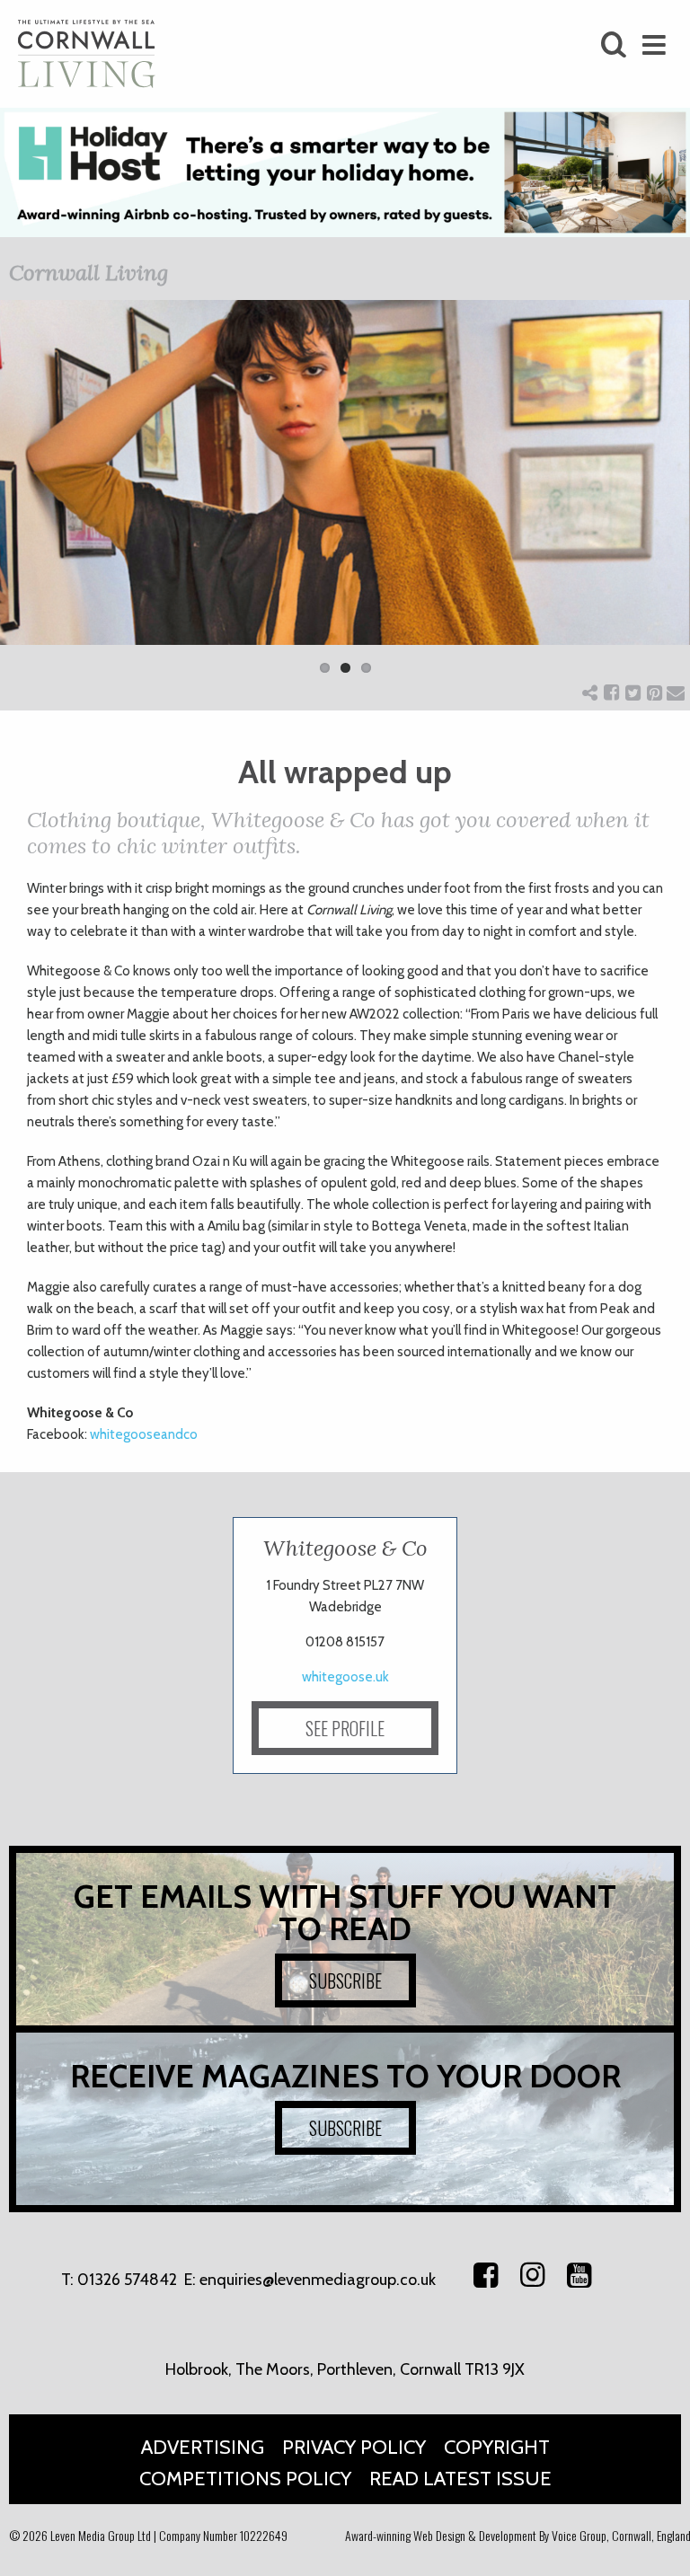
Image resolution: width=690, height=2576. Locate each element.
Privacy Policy (354, 2447)
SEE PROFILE (345, 1728)
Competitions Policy (245, 2479)
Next (663, 498)
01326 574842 (127, 2280)
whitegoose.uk (345, 1677)
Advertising (203, 2447)
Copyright (497, 2447)
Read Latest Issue (460, 2479)
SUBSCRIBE (345, 1981)
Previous (27, 498)
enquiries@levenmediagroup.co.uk (318, 2280)
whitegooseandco (144, 1434)
